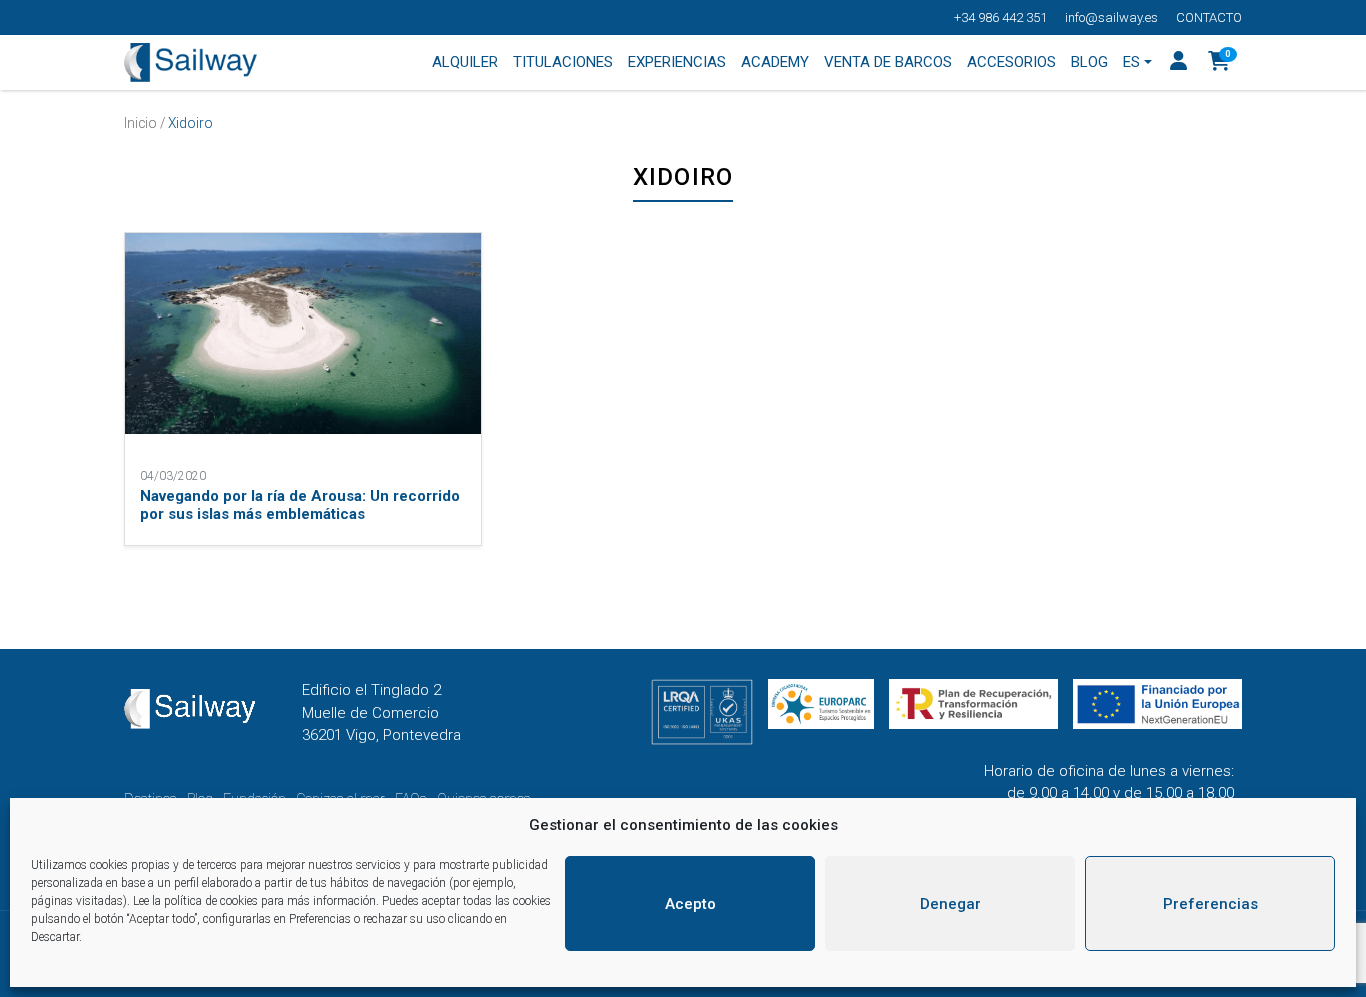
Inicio (140, 123)
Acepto (690, 904)
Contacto (1209, 17)
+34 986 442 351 (1000, 17)
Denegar (950, 904)
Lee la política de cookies (195, 901)
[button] (1219, 63)
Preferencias (1210, 904)
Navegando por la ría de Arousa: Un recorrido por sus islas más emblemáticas (300, 505)
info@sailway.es (1111, 17)
